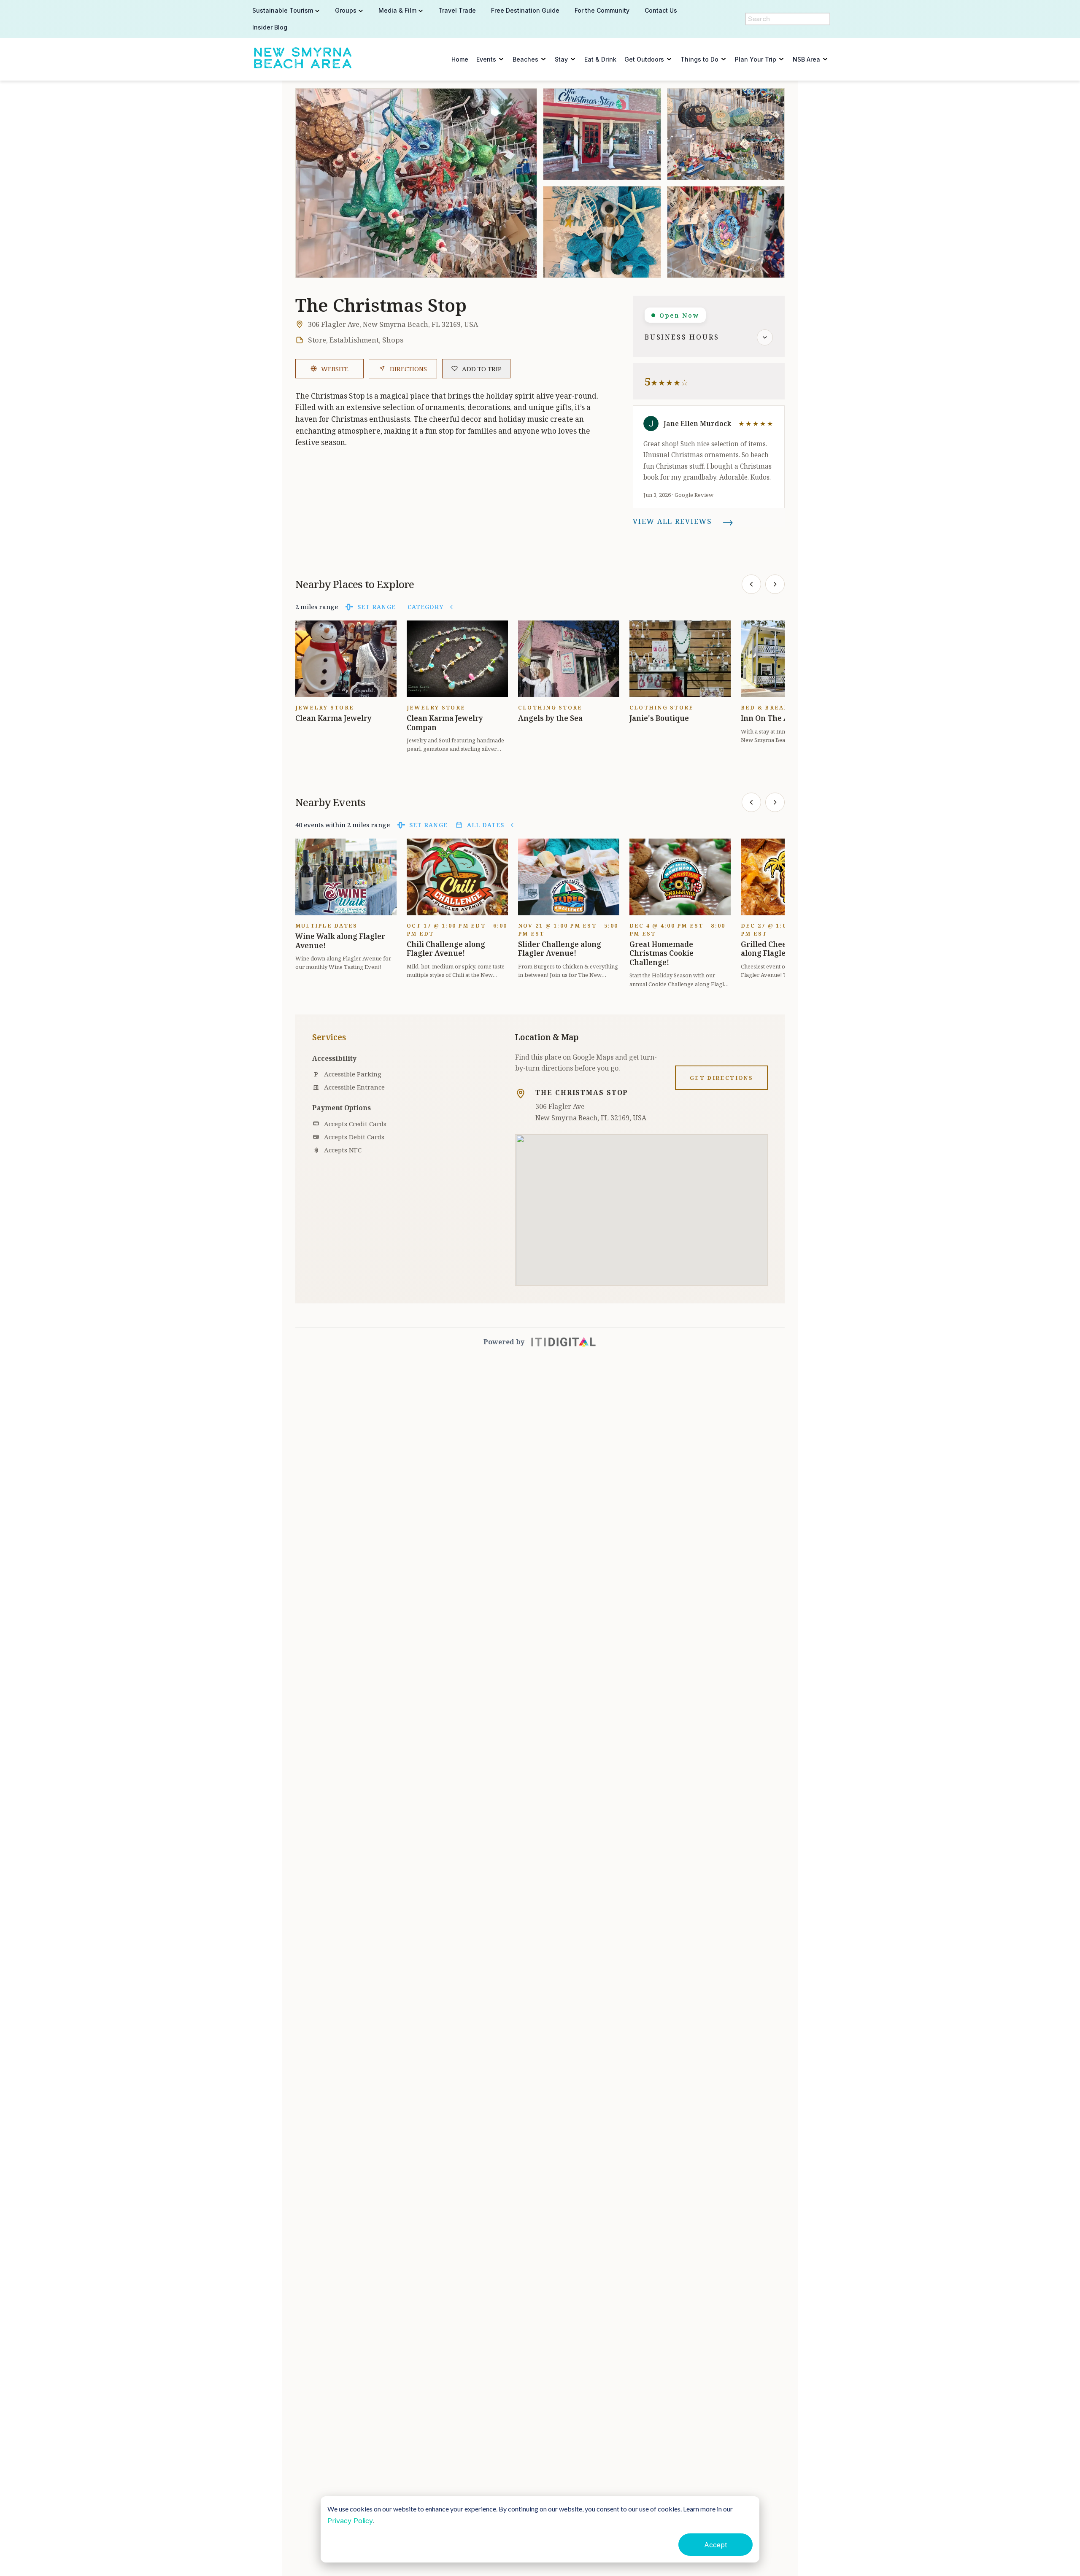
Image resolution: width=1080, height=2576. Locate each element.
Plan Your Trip (756, 59)
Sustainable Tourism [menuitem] (283, 10)
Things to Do (699, 59)
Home (460, 59)
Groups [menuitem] (346, 10)
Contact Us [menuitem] (661, 10)
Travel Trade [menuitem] (457, 10)
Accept (715, 2545)
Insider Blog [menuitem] (270, 27)
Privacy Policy (350, 2521)
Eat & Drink (600, 59)
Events (486, 59)
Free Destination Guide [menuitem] (525, 10)
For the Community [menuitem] (602, 10)
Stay (561, 59)
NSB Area (806, 59)
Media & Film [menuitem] (397, 10)
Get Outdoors (644, 59)
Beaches (525, 59)
